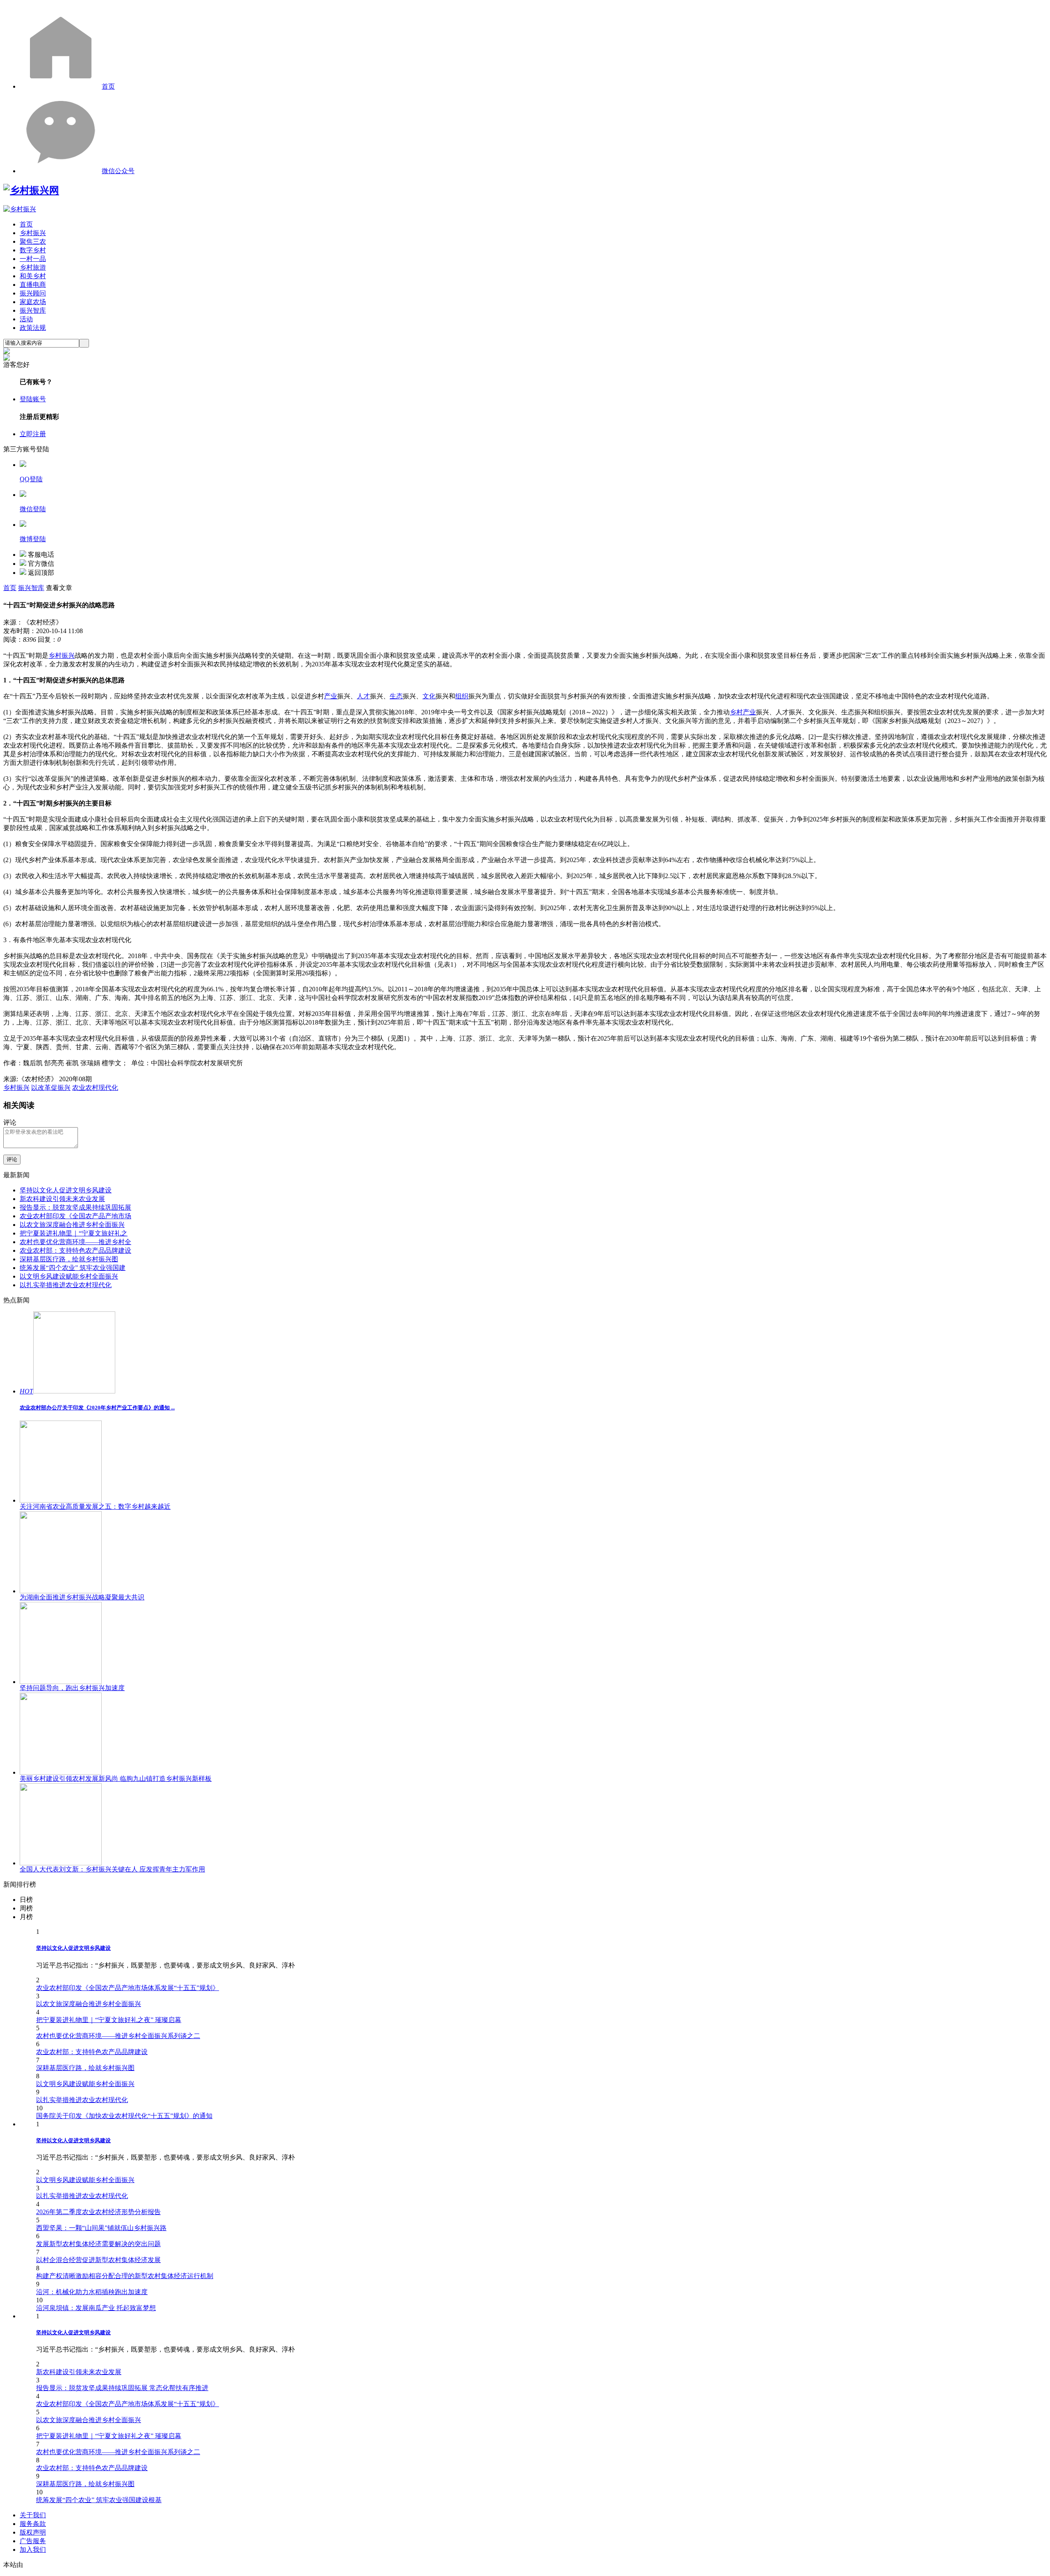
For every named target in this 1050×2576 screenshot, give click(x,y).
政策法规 (33, 328)
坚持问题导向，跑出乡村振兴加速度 (72, 1688)
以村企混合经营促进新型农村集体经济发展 (98, 2260)
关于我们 (33, 2515)
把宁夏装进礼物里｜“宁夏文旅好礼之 (74, 1233)
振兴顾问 (33, 293)
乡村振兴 (33, 233)
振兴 (68, 655)
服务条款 (33, 2524)
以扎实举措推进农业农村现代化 (66, 1285)
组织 (462, 696)
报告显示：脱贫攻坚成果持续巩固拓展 (75, 1207)
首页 (108, 86)
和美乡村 (33, 276)
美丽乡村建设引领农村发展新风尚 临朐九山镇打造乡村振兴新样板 (116, 1779)
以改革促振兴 (51, 1088)
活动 (26, 319)
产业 (331, 696)
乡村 (55, 655)
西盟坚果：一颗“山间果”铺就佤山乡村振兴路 (101, 2228)
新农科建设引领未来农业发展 (62, 1199)
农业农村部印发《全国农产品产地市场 (75, 1216)
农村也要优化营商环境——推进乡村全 (75, 1242)
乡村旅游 (33, 267)
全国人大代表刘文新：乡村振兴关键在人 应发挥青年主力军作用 (112, 1869)
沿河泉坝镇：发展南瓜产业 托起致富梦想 (96, 2308)
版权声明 (33, 2532)
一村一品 (33, 259)
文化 (429, 696)
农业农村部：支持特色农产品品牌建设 (75, 1250)
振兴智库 (33, 310)
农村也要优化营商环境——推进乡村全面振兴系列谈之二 (118, 2036)
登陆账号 (33, 399)
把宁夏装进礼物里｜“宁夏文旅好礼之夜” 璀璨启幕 (109, 2020)
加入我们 (33, 2550)
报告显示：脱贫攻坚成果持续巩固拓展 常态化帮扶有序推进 (122, 2388)
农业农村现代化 (95, 1088)
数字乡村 (33, 250)
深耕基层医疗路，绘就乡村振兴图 (69, 1259)
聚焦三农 (33, 241)
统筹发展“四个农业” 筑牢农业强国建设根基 (99, 2500)
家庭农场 (33, 302)
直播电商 (33, 285)
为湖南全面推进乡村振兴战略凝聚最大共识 (82, 1597)
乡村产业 (743, 712)
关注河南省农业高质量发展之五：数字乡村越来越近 (95, 1506)
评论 (12, 1159)
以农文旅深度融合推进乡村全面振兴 (72, 1225)
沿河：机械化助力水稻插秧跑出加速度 (92, 2292)
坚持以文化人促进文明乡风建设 (66, 1190)
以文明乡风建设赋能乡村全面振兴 (69, 1276)
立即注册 (33, 434)
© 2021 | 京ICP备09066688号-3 (136, 2565)
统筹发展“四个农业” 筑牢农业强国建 (73, 1268)
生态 (396, 696)
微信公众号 (118, 171)
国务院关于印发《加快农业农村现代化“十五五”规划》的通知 (124, 2116)
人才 (363, 696)
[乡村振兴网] (31, 190)
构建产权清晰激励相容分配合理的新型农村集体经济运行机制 (125, 2276)
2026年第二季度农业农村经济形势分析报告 (98, 2212)
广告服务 (33, 2541)
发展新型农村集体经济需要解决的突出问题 (98, 2244)
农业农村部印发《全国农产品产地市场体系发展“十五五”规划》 (128, 1988)
